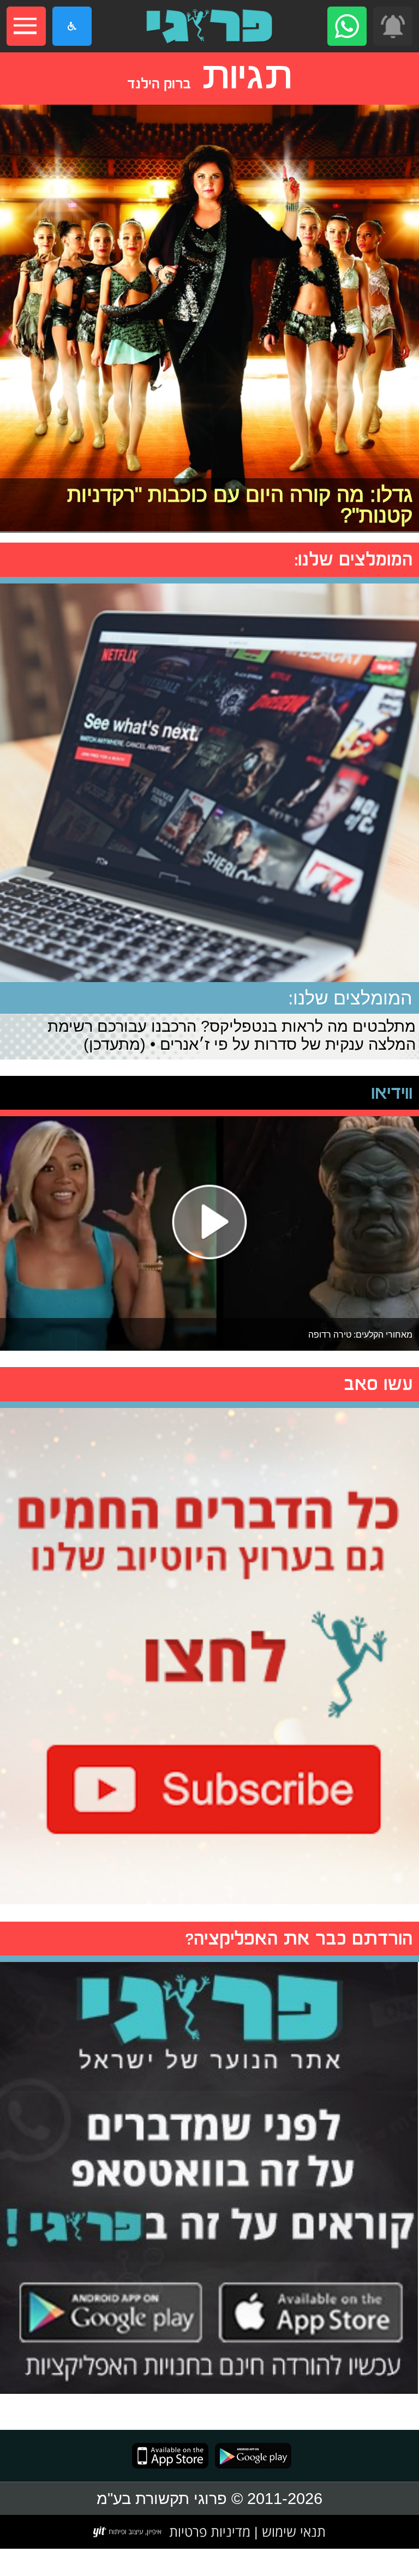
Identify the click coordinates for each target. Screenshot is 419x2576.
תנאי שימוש (292, 2531)
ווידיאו (392, 1093)
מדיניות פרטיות (210, 2531)
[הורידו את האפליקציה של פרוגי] (209, 2175)
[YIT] (128, 2532)
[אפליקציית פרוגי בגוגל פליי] (250, 2456)
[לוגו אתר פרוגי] (209, 26)
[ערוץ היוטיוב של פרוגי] (209, 1653)
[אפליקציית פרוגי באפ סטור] (170, 2456)
